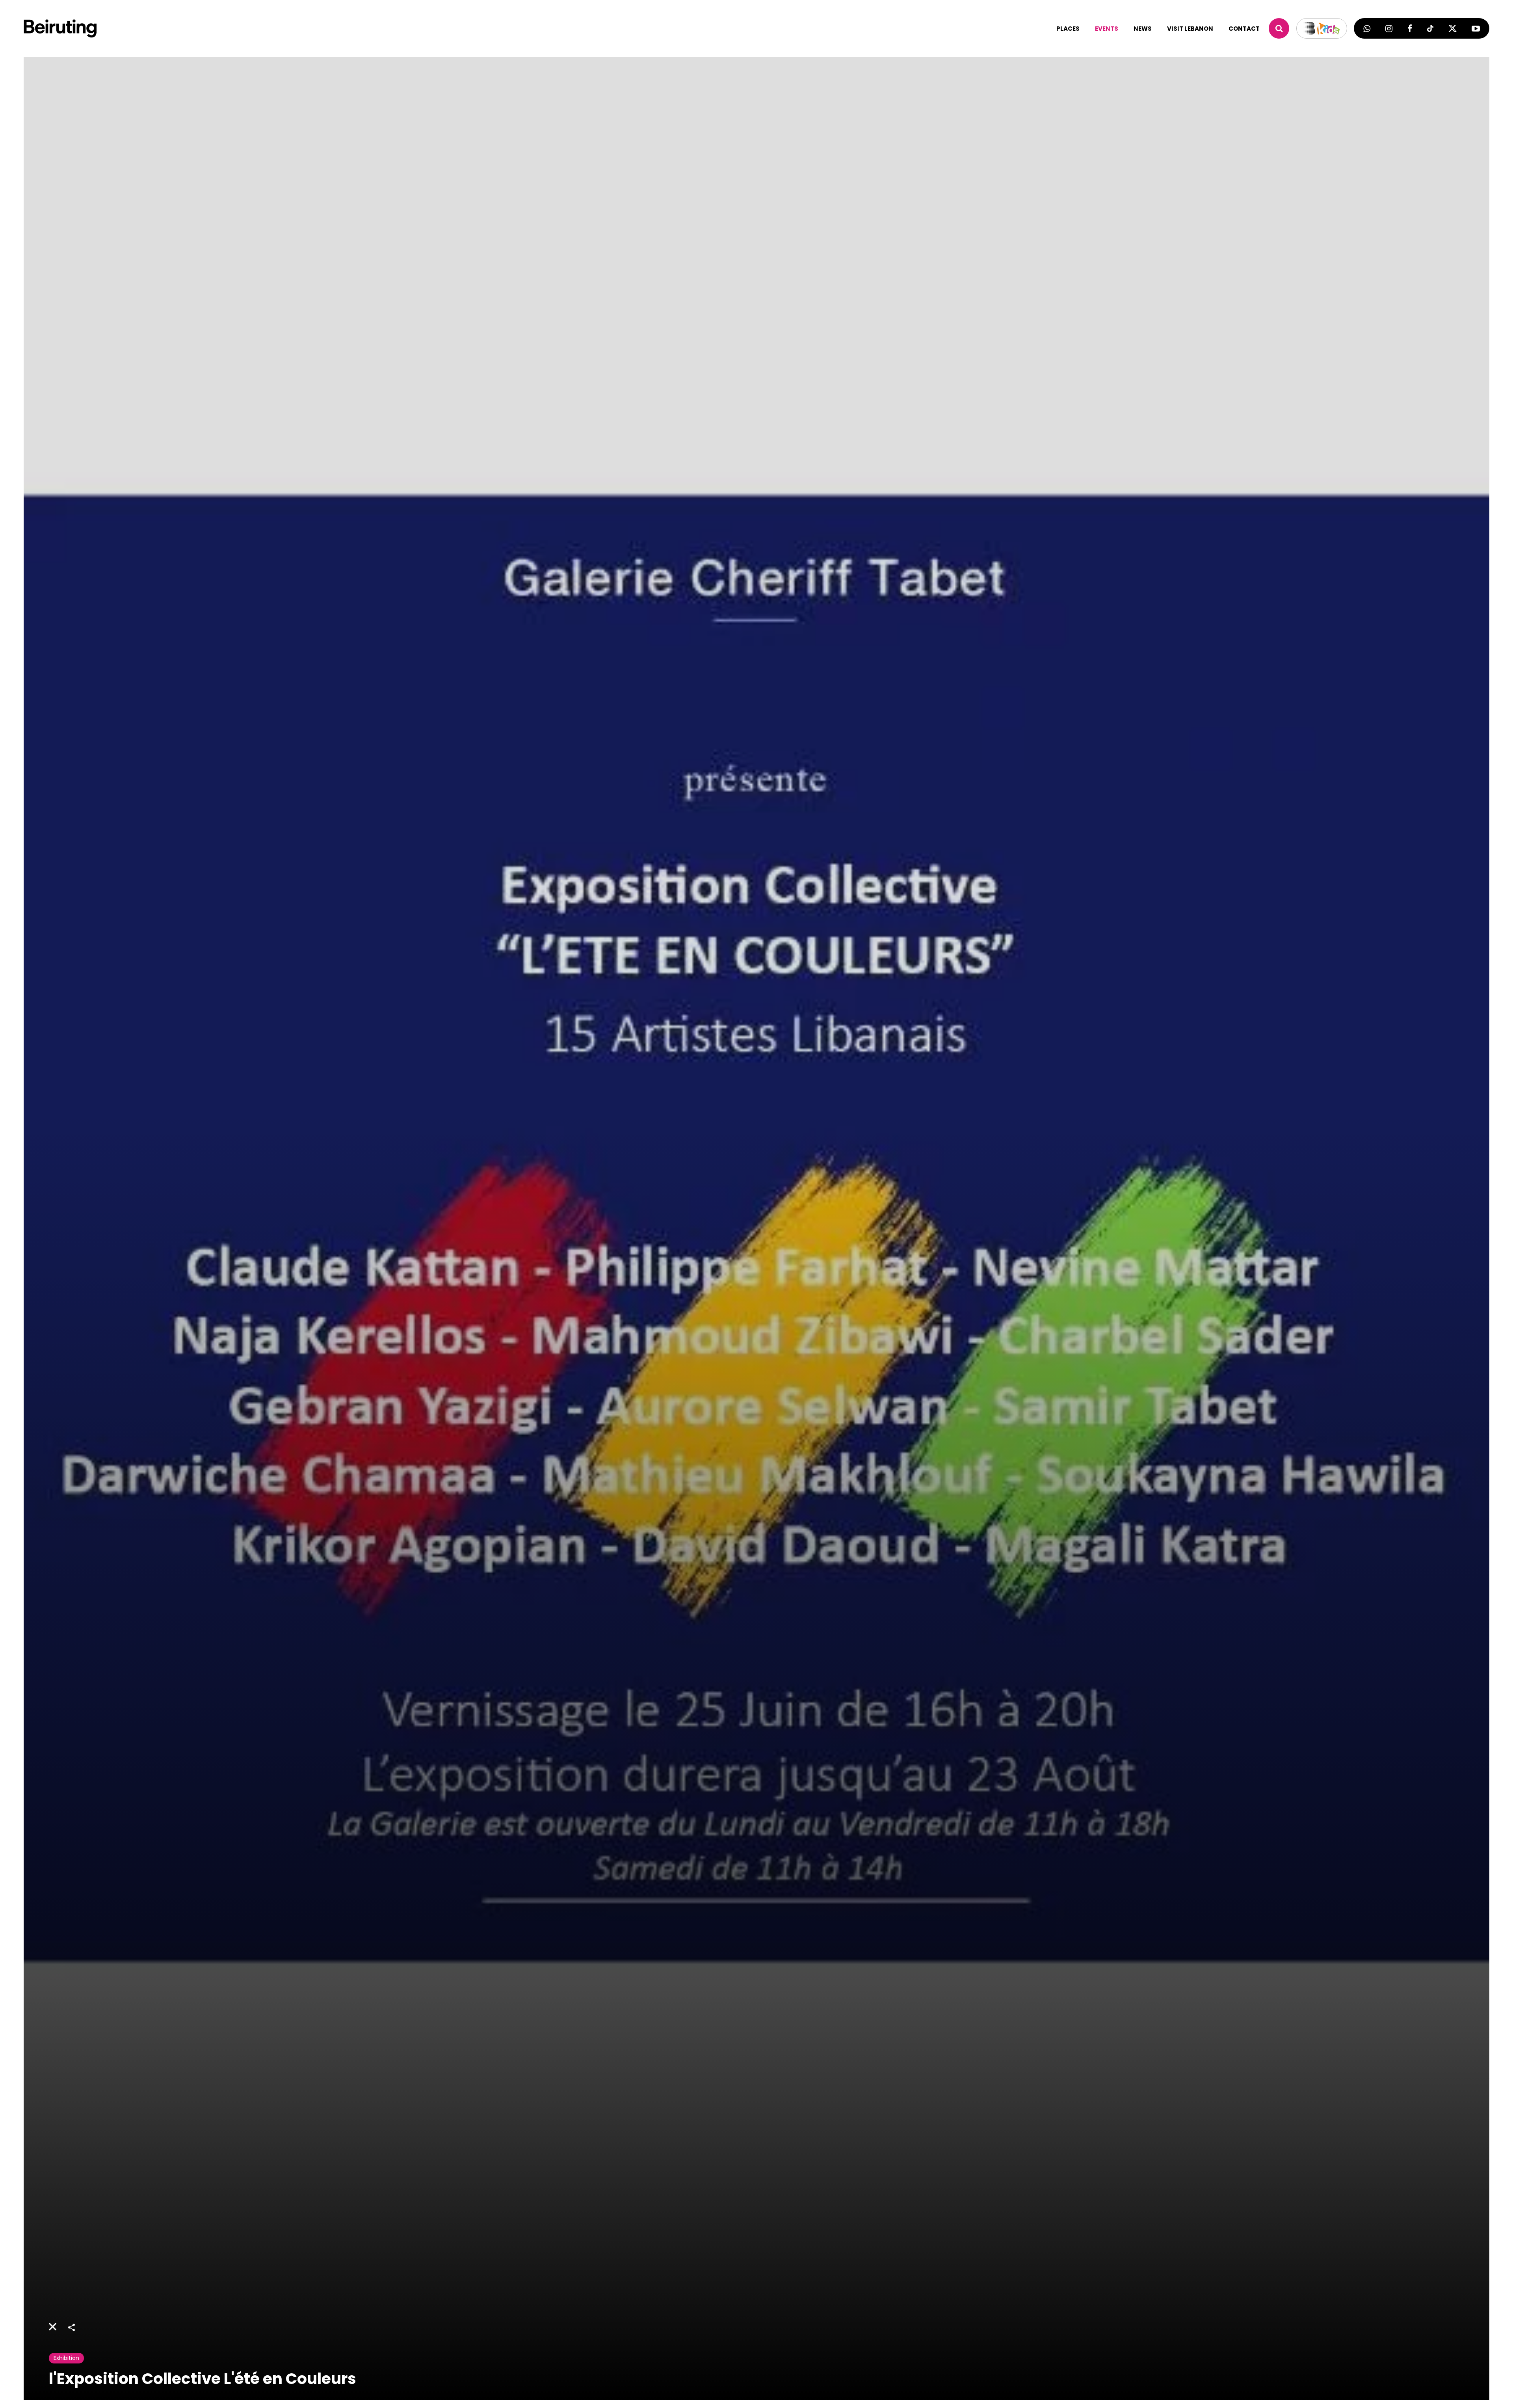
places (1068, 29)
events (1107, 29)
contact (1244, 29)
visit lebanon (1190, 29)
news (1143, 29)
